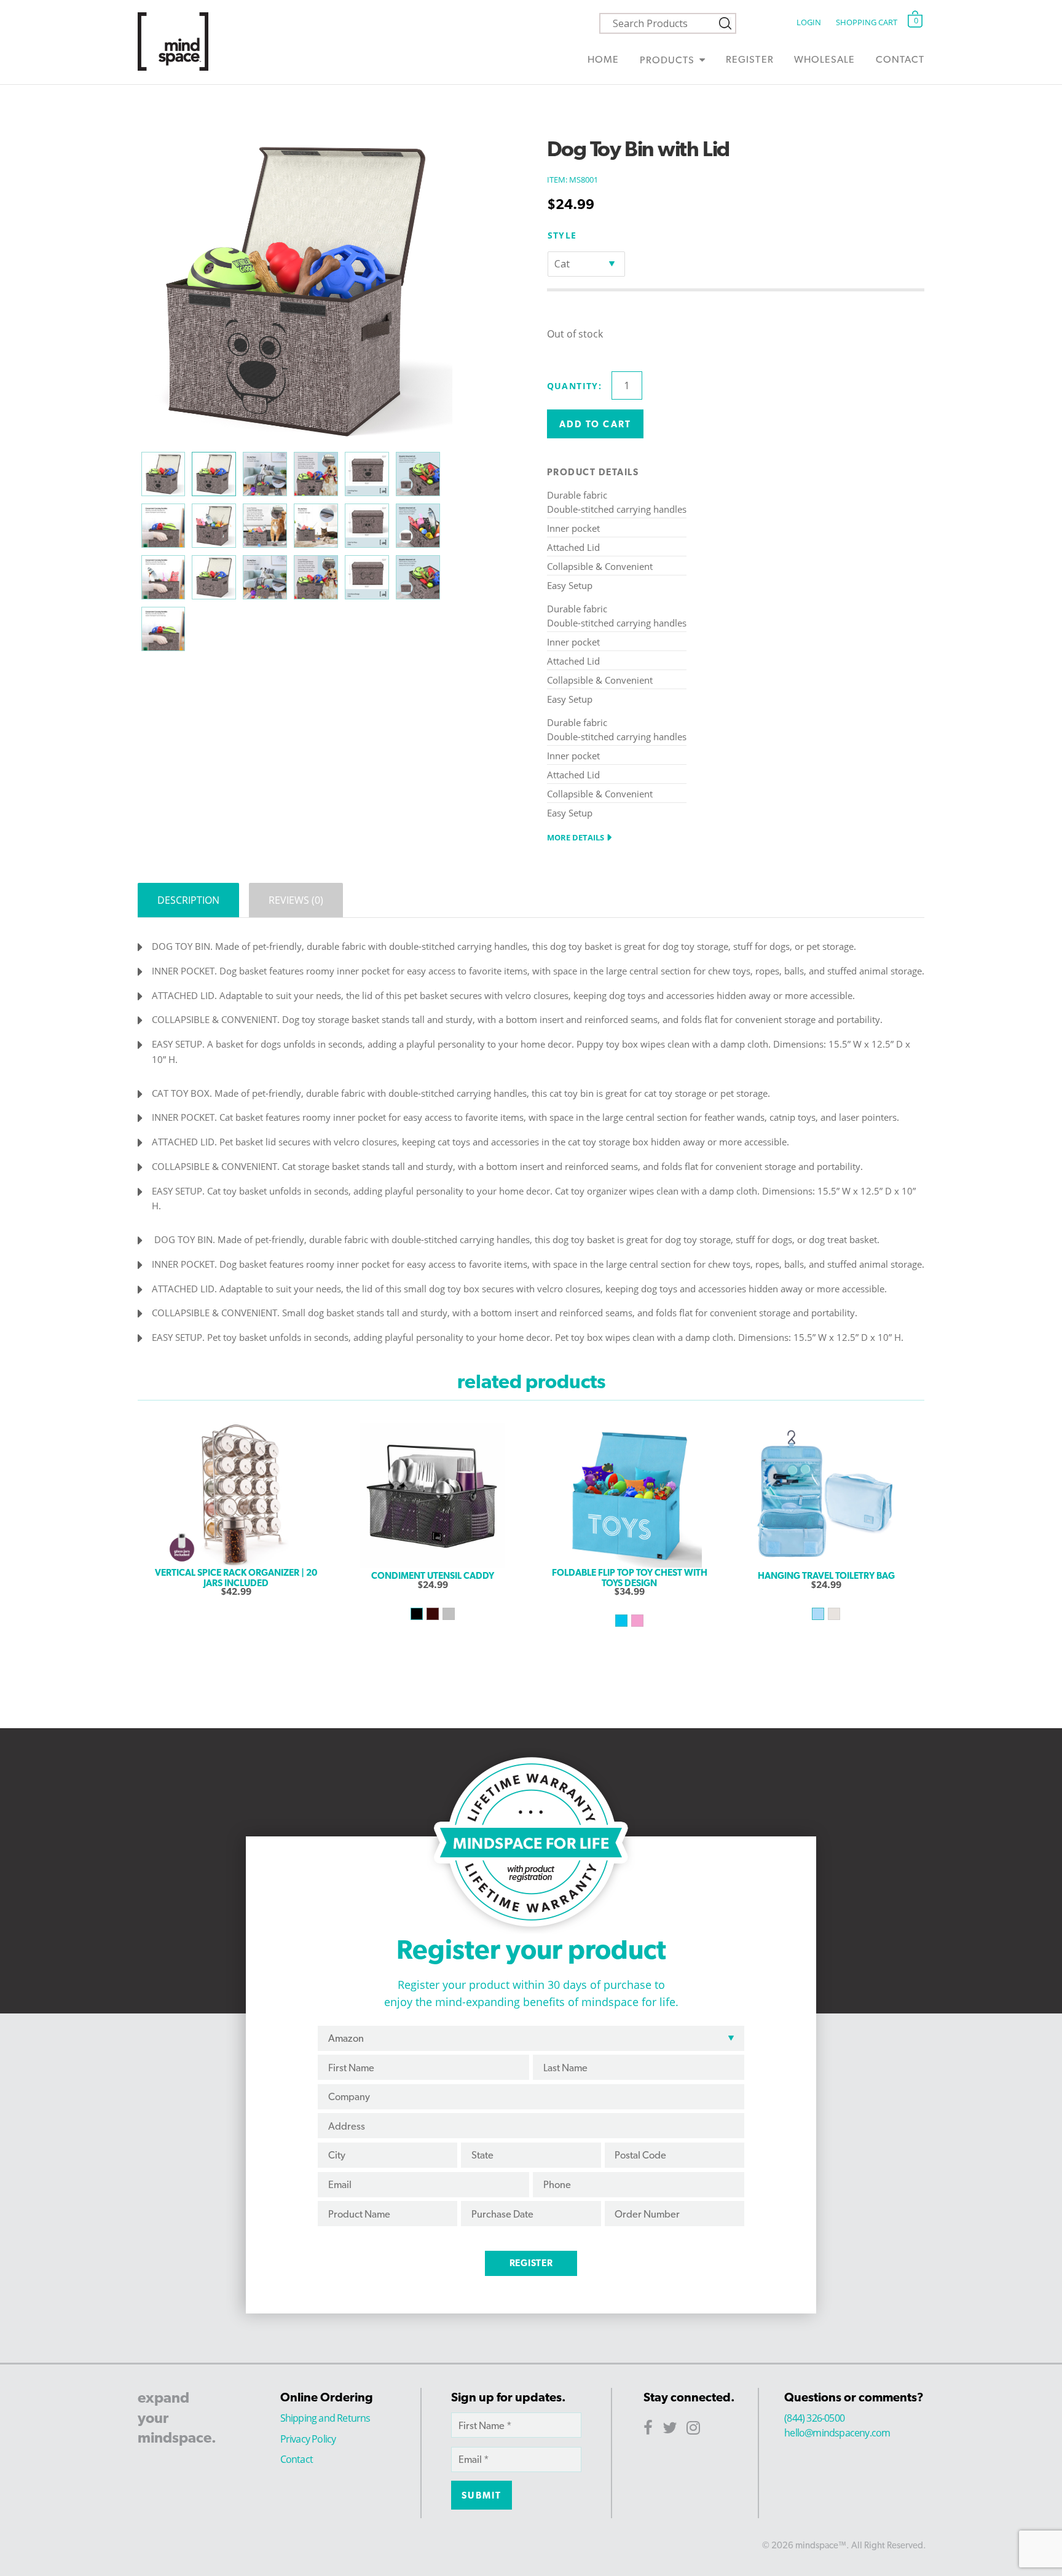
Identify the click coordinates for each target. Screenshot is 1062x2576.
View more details (236, 1616)
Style (562, 235)
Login (808, 22)
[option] (236, 1495)
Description (188, 900)
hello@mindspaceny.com (837, 2433)
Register (749, 59)
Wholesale (824, 59)
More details (576, 837)
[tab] (188, 900)
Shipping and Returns (325, 2418)
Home (603, 59)
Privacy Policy (308, 2439)
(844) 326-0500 (814, 2418)
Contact (900, 59)
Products (667, 60)
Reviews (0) (296, 900)
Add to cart (595, 424)
